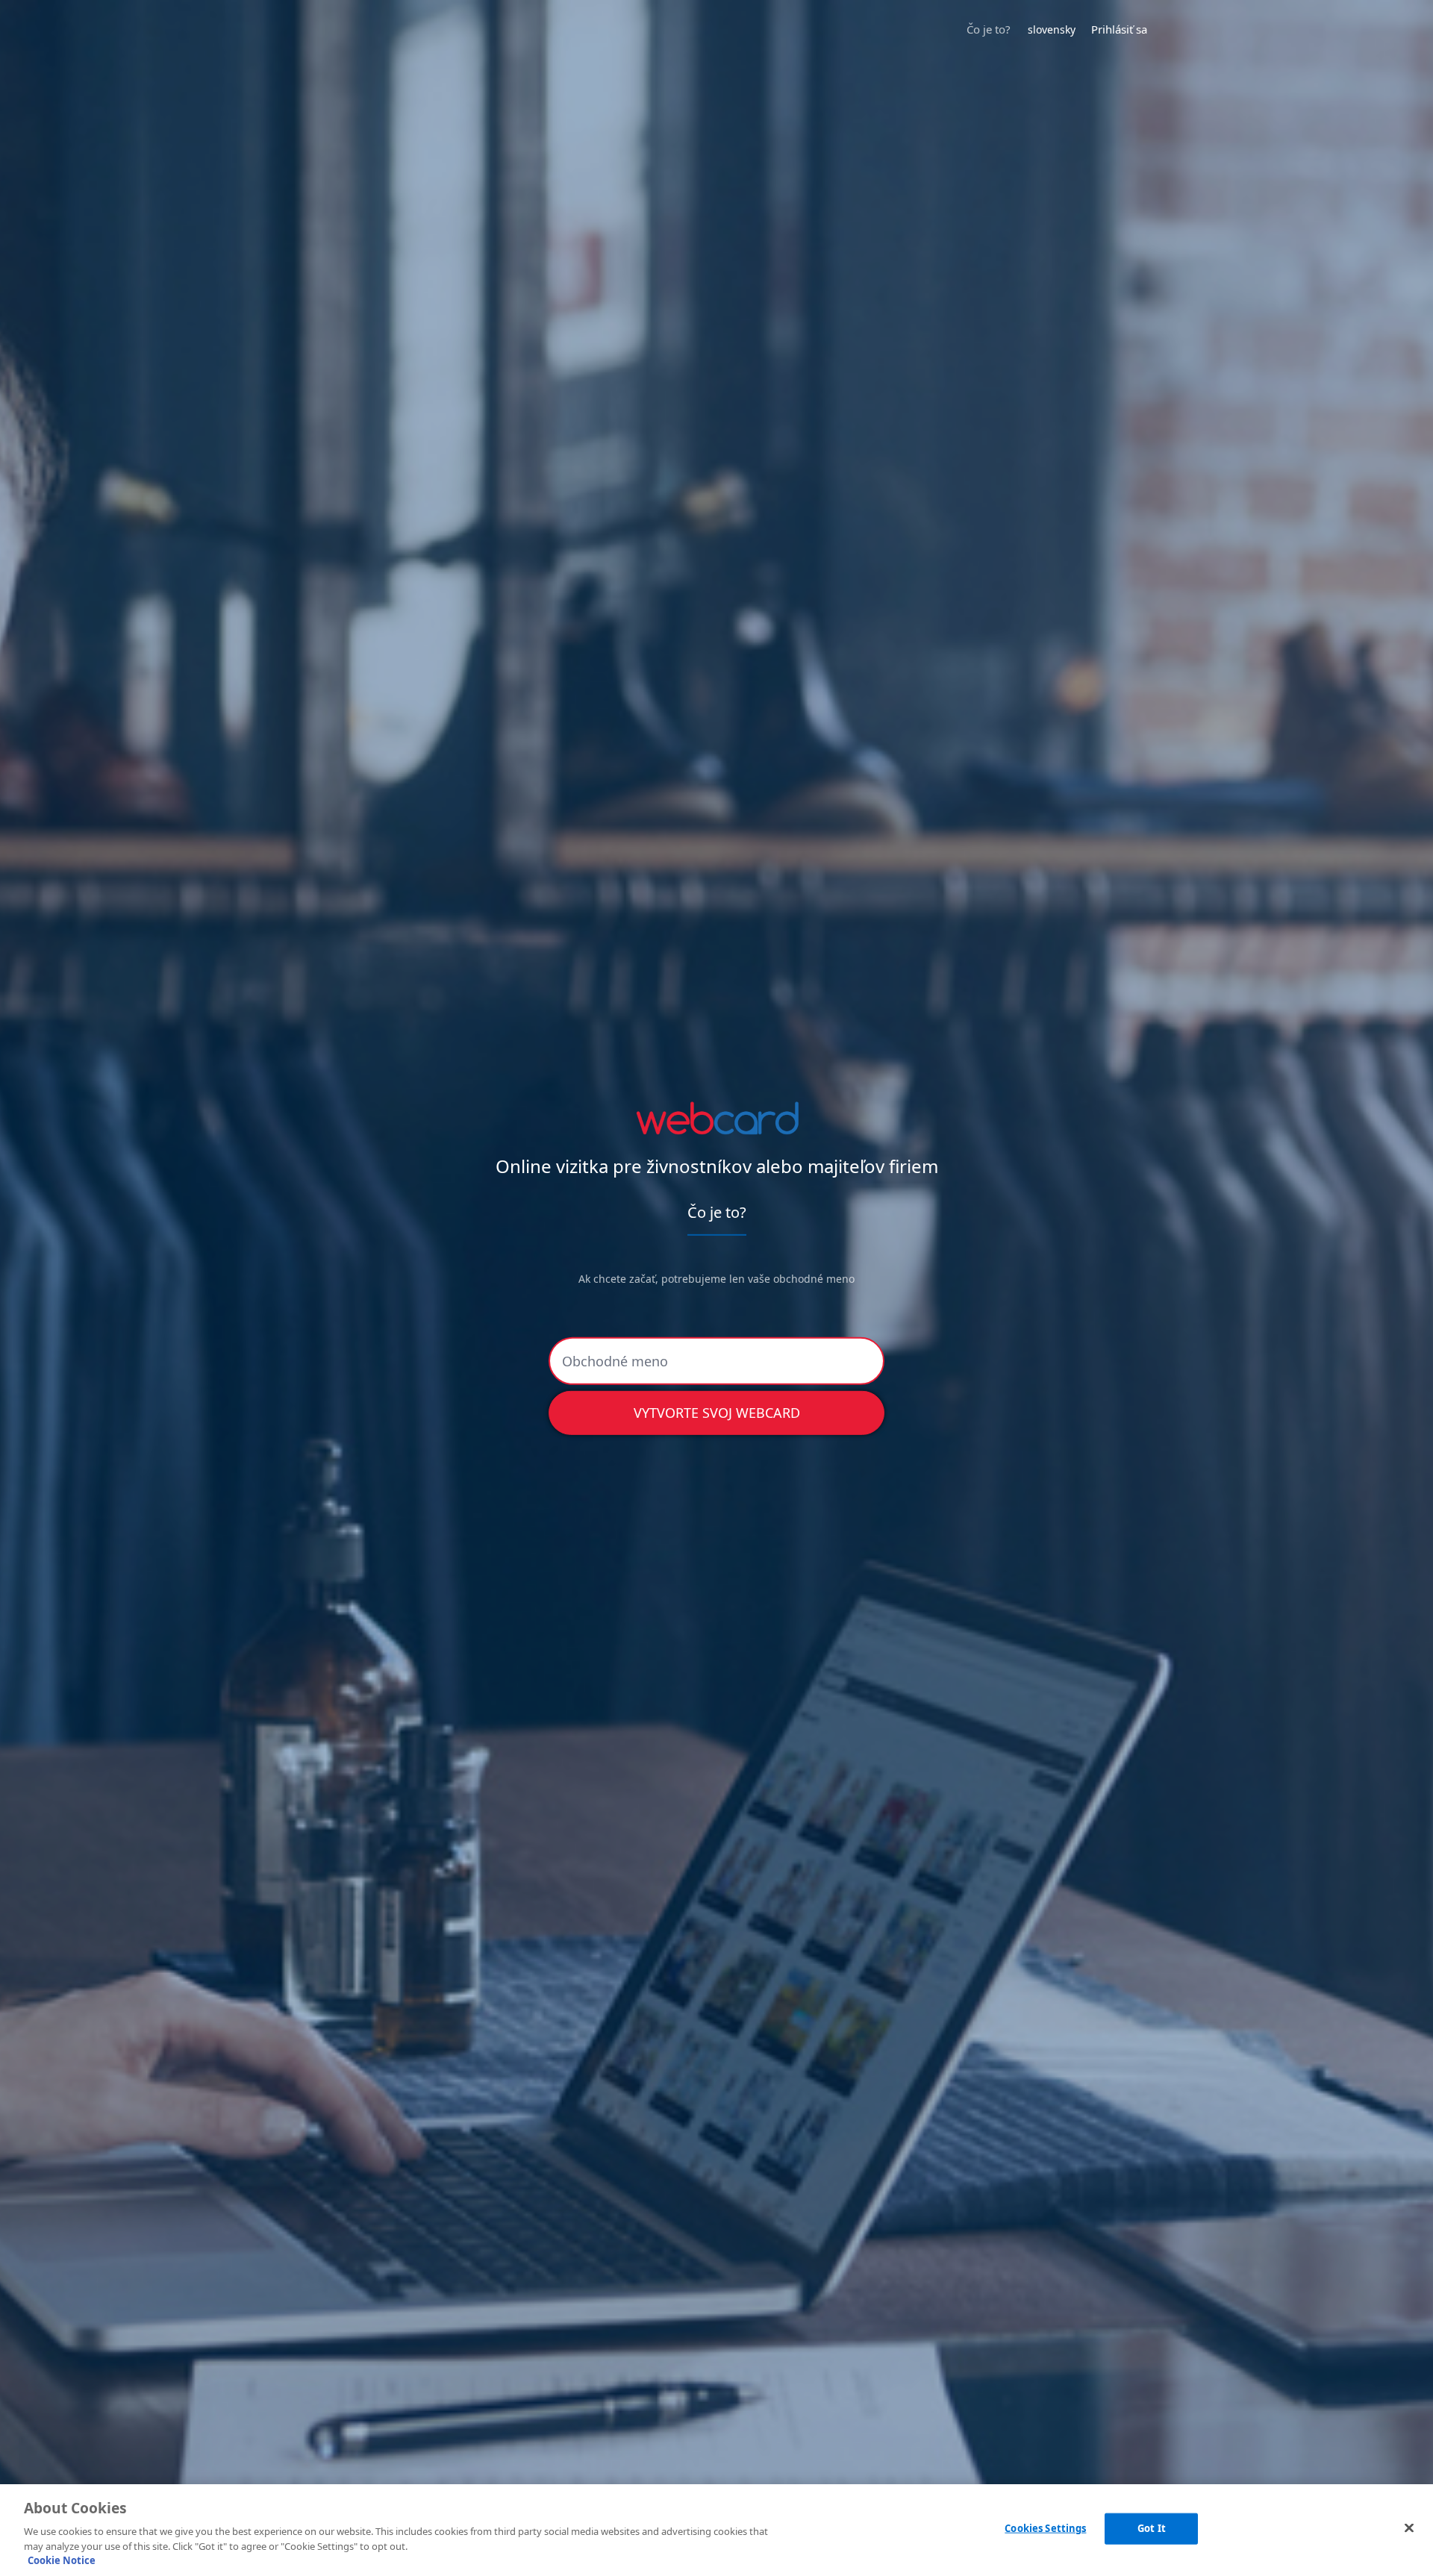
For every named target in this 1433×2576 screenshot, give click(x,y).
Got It (1152, 2528)
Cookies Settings (1045, 2528)
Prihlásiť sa (1119, 29)
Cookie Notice (62, 2560)
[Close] (1409, 2528)
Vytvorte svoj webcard (717, 1413)
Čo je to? (989, 29)
